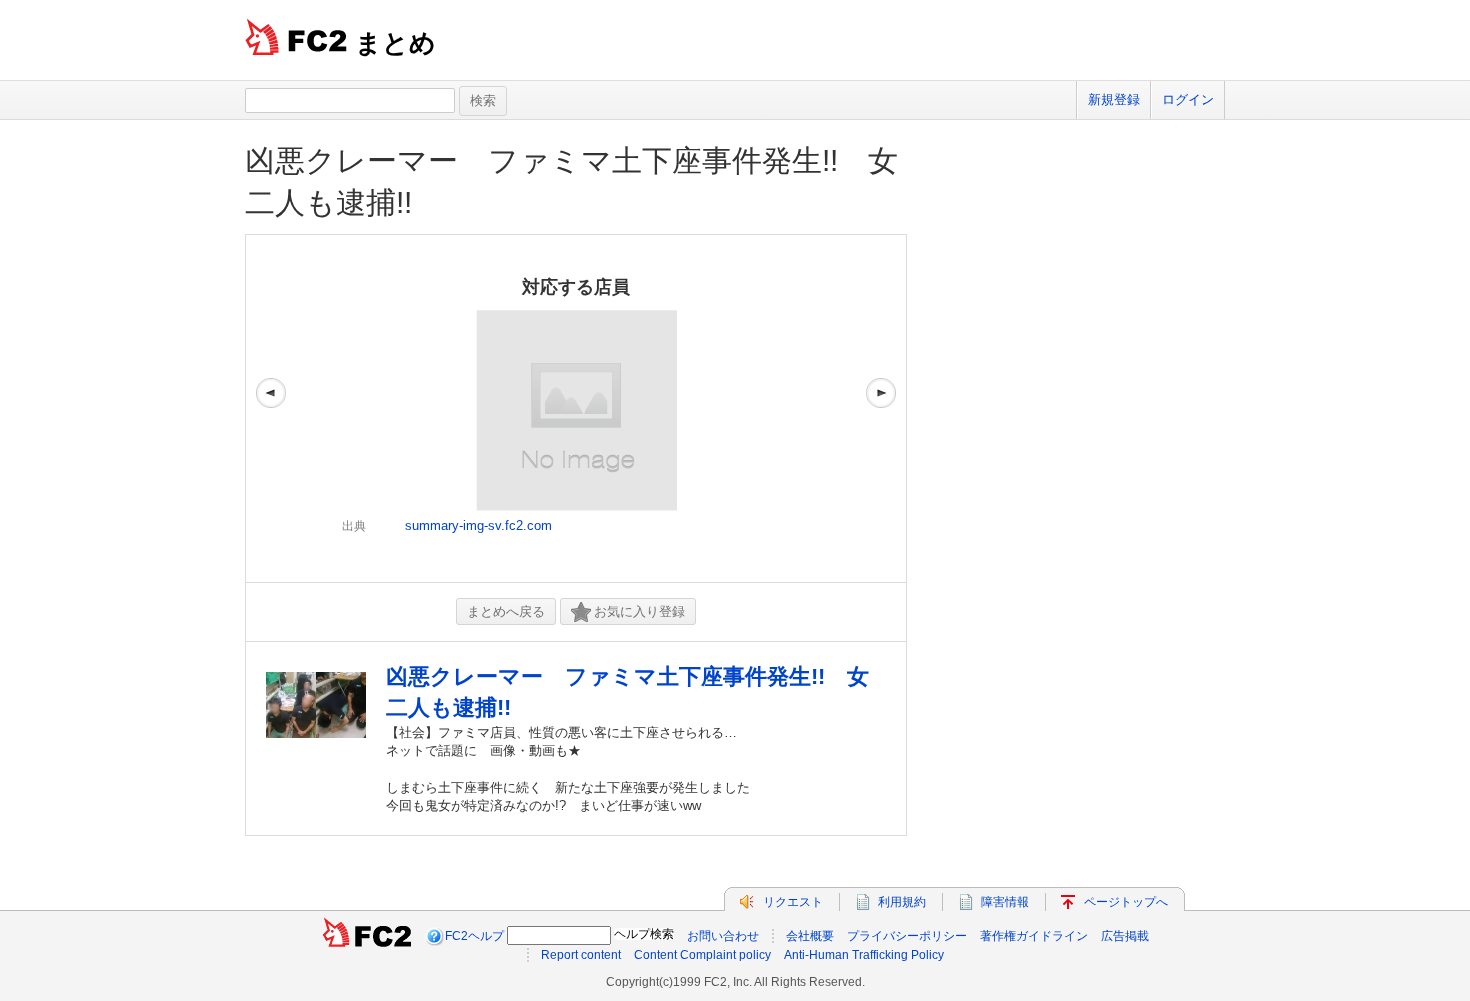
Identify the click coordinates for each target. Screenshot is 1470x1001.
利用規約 (902, 902)
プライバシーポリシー (907, 936)
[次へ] (881, 408)
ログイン (1188, 99)
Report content (581, 955)
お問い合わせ (723, 936)
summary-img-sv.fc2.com (478, 525)
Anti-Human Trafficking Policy (864, 955)
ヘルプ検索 (644, 934)
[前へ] (271, 408)
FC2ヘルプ (474, 936)
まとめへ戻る (506, 611)
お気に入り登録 (639, 611)
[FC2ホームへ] (367, 936)
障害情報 (1005, 902)
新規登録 (1114, 99)
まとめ (395, 43)
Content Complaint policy (702, 955)
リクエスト (793, 902)
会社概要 (810, 936)
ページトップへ (1126, 902)
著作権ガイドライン (1034, 936)
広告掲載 (1125, 936)
